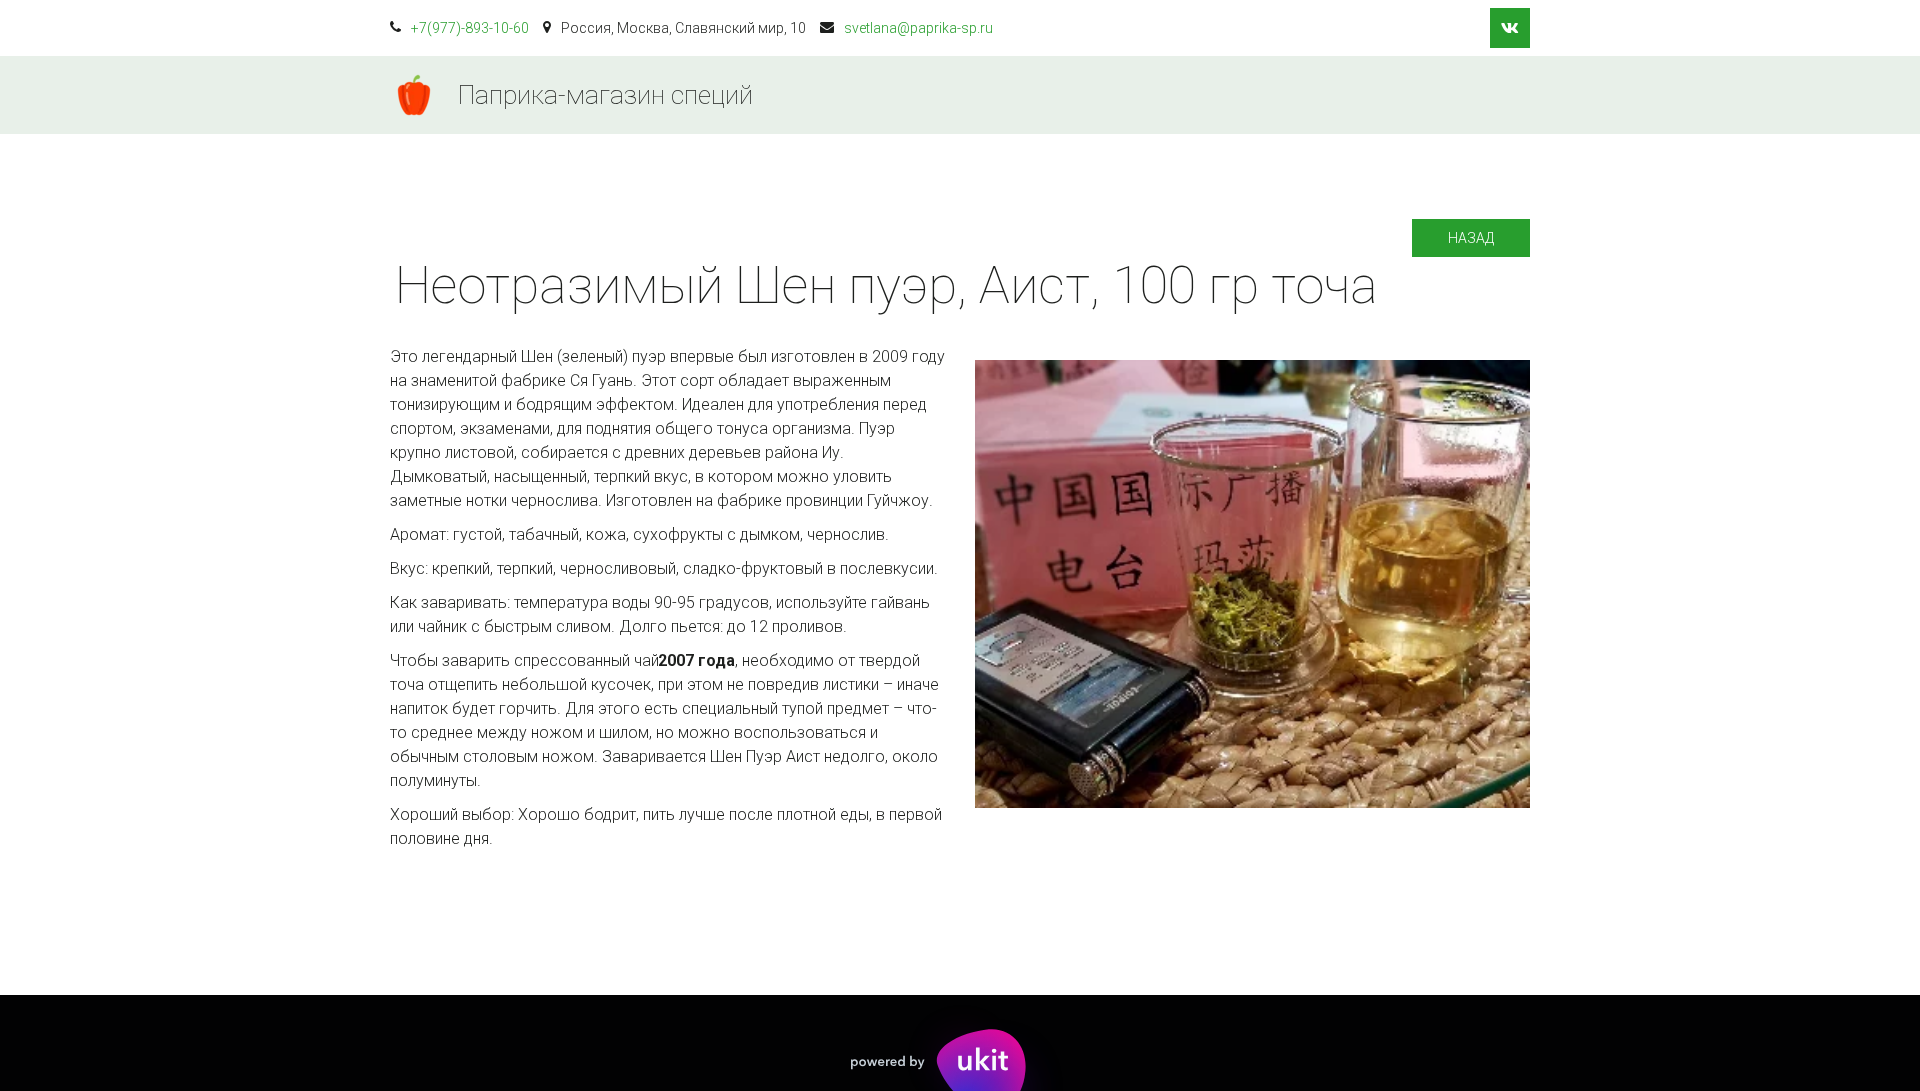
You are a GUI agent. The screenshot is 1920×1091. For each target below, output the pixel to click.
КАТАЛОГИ (1056, 95)
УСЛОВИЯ (1174, 95)
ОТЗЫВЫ (1399, 95)
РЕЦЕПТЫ (1288, 95)
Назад (1471, 238)
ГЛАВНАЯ (940, 95)
